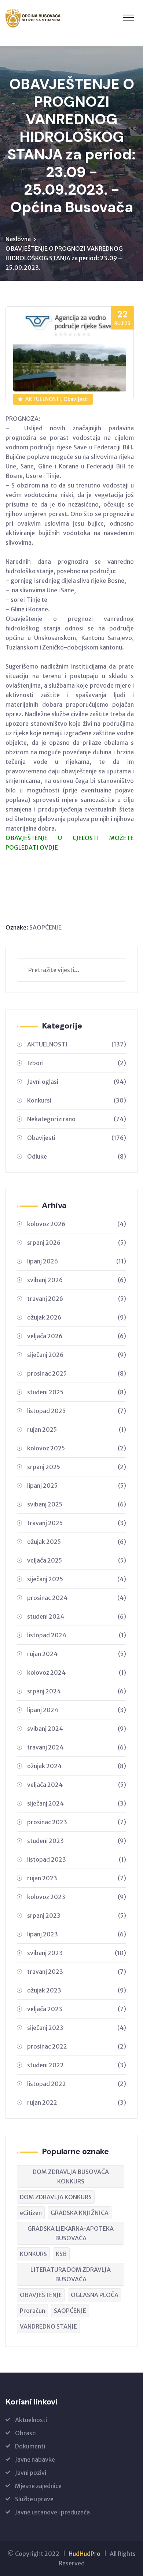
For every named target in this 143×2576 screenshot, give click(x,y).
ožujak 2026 (77, 1317)
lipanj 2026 (77, 1261)
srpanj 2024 (77, 1691)
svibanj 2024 (77, 1729)
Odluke (77, 1156)
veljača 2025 (77, 1560)
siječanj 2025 (77, 1579)
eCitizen (31, 2213)
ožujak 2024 (77, 1766)
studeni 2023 (77, 1841)
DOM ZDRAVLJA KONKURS (56, 2197)
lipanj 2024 (77, 1710)
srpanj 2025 (77, 1467)
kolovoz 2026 (77, 1224)
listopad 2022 (77, 2084)
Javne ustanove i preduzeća (52, 2512)
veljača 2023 (77, 2009)
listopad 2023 (77, 1859)
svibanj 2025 (77, 1504)
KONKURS (33, 2254)
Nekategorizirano (77, 1119)
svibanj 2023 (77, 1953)
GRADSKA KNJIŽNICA (80, 2213)
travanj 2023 (77, 1972)
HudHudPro (85, 2554)
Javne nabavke (35, 2459)
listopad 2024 (77, 1635)
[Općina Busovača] (33, 18)
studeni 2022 (77, 2065)
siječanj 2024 (77, 1803)
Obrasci (26, 2433)
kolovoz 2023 (77, 1897)
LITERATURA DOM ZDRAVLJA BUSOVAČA (71, 2274)
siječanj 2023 (77, 2028)
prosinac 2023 (77, 1822)
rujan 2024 (77, 1654)
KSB (61, 2254)
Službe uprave (34, 2499)
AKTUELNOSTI (77, 1044)
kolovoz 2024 (77, 1672)
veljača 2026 (77, 1336)
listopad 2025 (77, 1411)
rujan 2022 (77, 2102)
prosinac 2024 (77, 1598)
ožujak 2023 (77, 1990)
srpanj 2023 (77, 1916)
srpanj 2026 (77, 1243)
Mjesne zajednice (38, 2486)
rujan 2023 (77, 1878)
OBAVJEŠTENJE (41, 2295)
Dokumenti (30, 2446)
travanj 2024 (77, 1747)
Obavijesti (77, 1138)
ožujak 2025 (77, 1542)
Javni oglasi (77, 1082)
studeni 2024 (77, 1616)
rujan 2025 (77, 1429)
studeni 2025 (77, 1392)
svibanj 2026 (77, 1280)
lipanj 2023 (77, 1934)
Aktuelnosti (31, 2420)
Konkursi (77, 1100)
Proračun (32, 2311)
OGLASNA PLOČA (95, 2295)
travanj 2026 (77, 1299)
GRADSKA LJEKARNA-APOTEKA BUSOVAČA (71, 2233)
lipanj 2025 (77, 1486)
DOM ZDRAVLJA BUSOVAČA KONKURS (71, 2176)
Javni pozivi (31, 2473)
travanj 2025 (77, 1523)
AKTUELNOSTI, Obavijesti (57, 399)
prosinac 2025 (77, 1373)
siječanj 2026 (77, 1355)
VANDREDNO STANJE (48, 2326)
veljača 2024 (77, 1785)
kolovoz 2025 (77, 1448)
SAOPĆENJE (45, 927)
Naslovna (18, 239)
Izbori (77, 1063)
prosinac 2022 (77, 2046)
